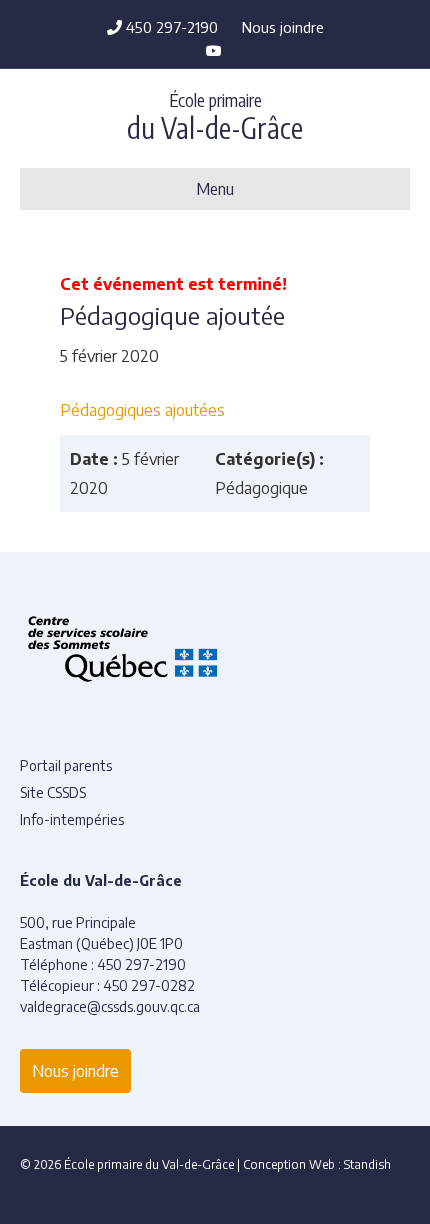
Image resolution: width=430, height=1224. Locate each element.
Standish (367, 1164)
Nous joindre (283, 27)
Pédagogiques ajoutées (142, 410)
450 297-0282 (149, 985)
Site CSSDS (53, 792)
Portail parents (66, 765)
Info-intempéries (72, 819)
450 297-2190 (170, 27)
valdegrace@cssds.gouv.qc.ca (110, 1006)
